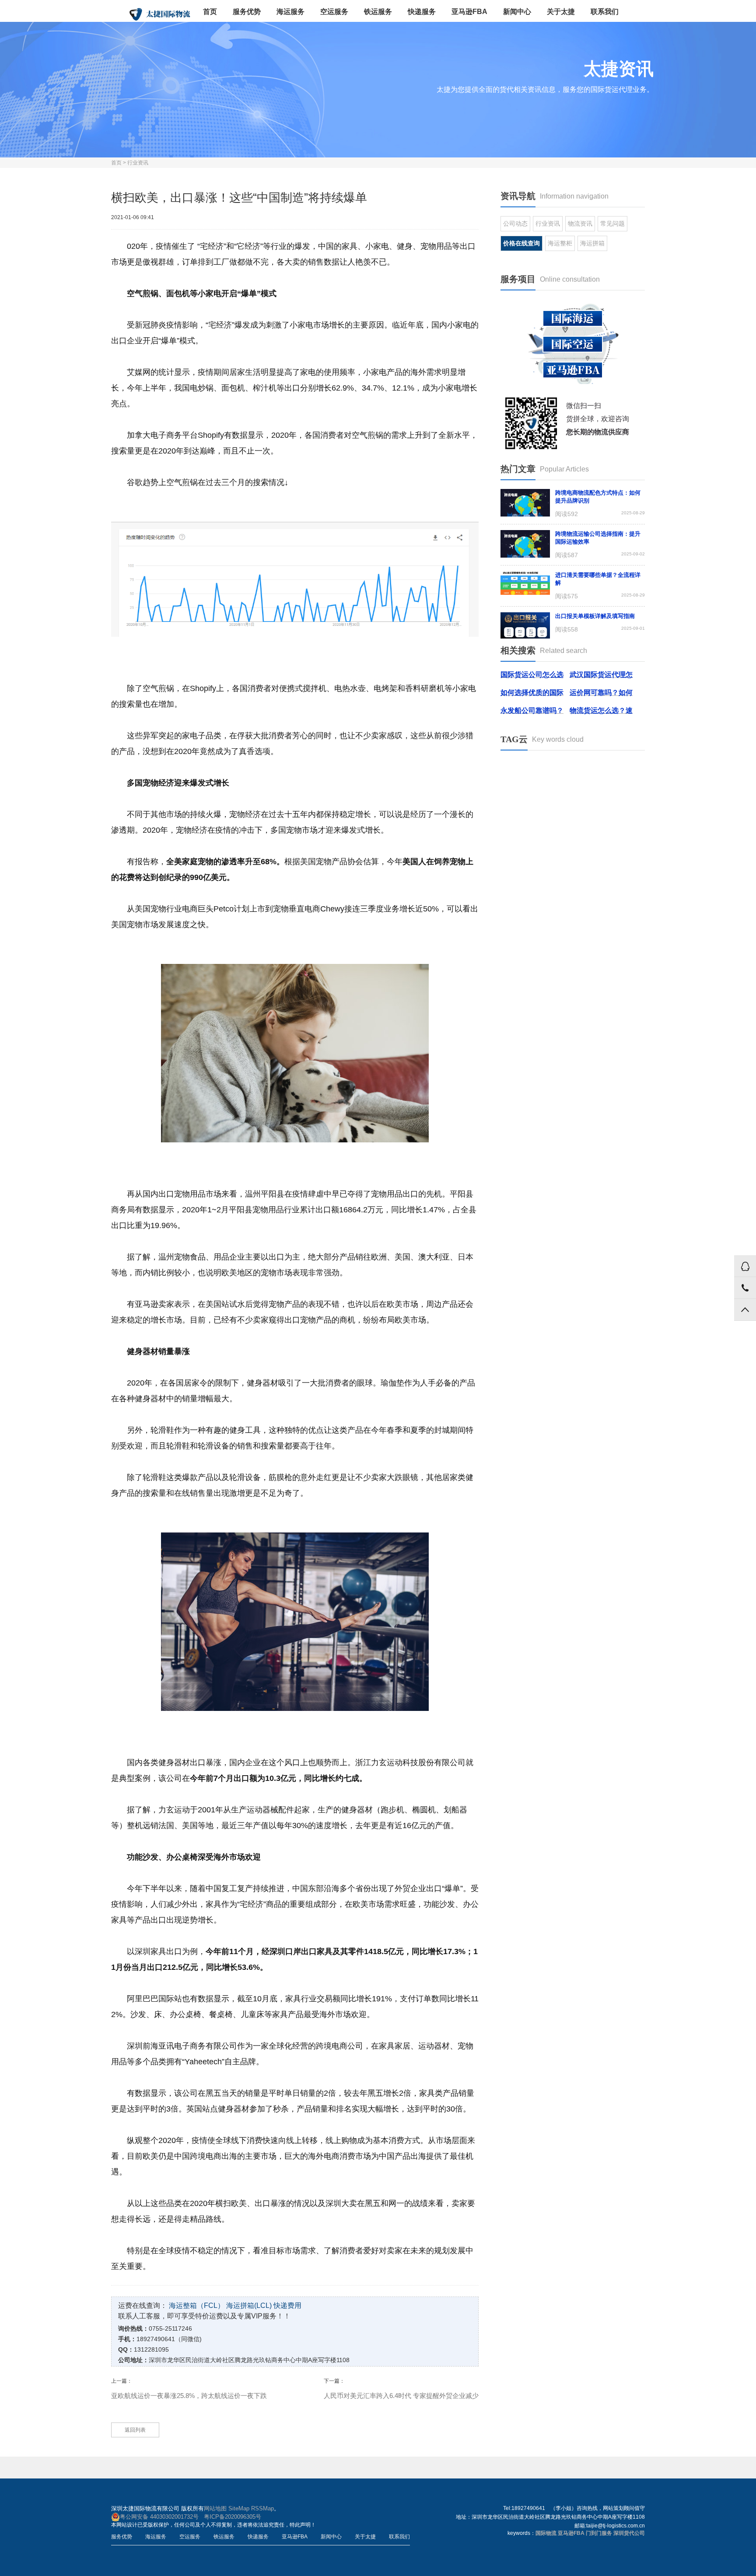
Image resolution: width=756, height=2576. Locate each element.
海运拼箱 (592, 243)
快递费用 (287, 2305)
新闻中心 (517, 12)
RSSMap (262, 2508)
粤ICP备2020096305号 (233, 2517)
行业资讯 (138, 163)
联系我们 (605, 12)
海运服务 (290, 12)
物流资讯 (580, 223)
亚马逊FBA (469, 12)
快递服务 (422, 12)
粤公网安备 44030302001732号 (159, 2517)
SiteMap (239, 2508)
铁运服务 (378, 12)
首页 (210, 12)
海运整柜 (560, 243)
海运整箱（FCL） (197, 2305)
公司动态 (515, 223)
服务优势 (247, 12)
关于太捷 (561, 12)
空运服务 (334, 12)
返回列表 (135, 2430)
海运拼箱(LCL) (249, 2305)
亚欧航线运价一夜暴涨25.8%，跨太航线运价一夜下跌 (189, 2396)
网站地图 (215, 2508)
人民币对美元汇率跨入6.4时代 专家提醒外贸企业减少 (401, 2396)
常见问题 (612, 223)
